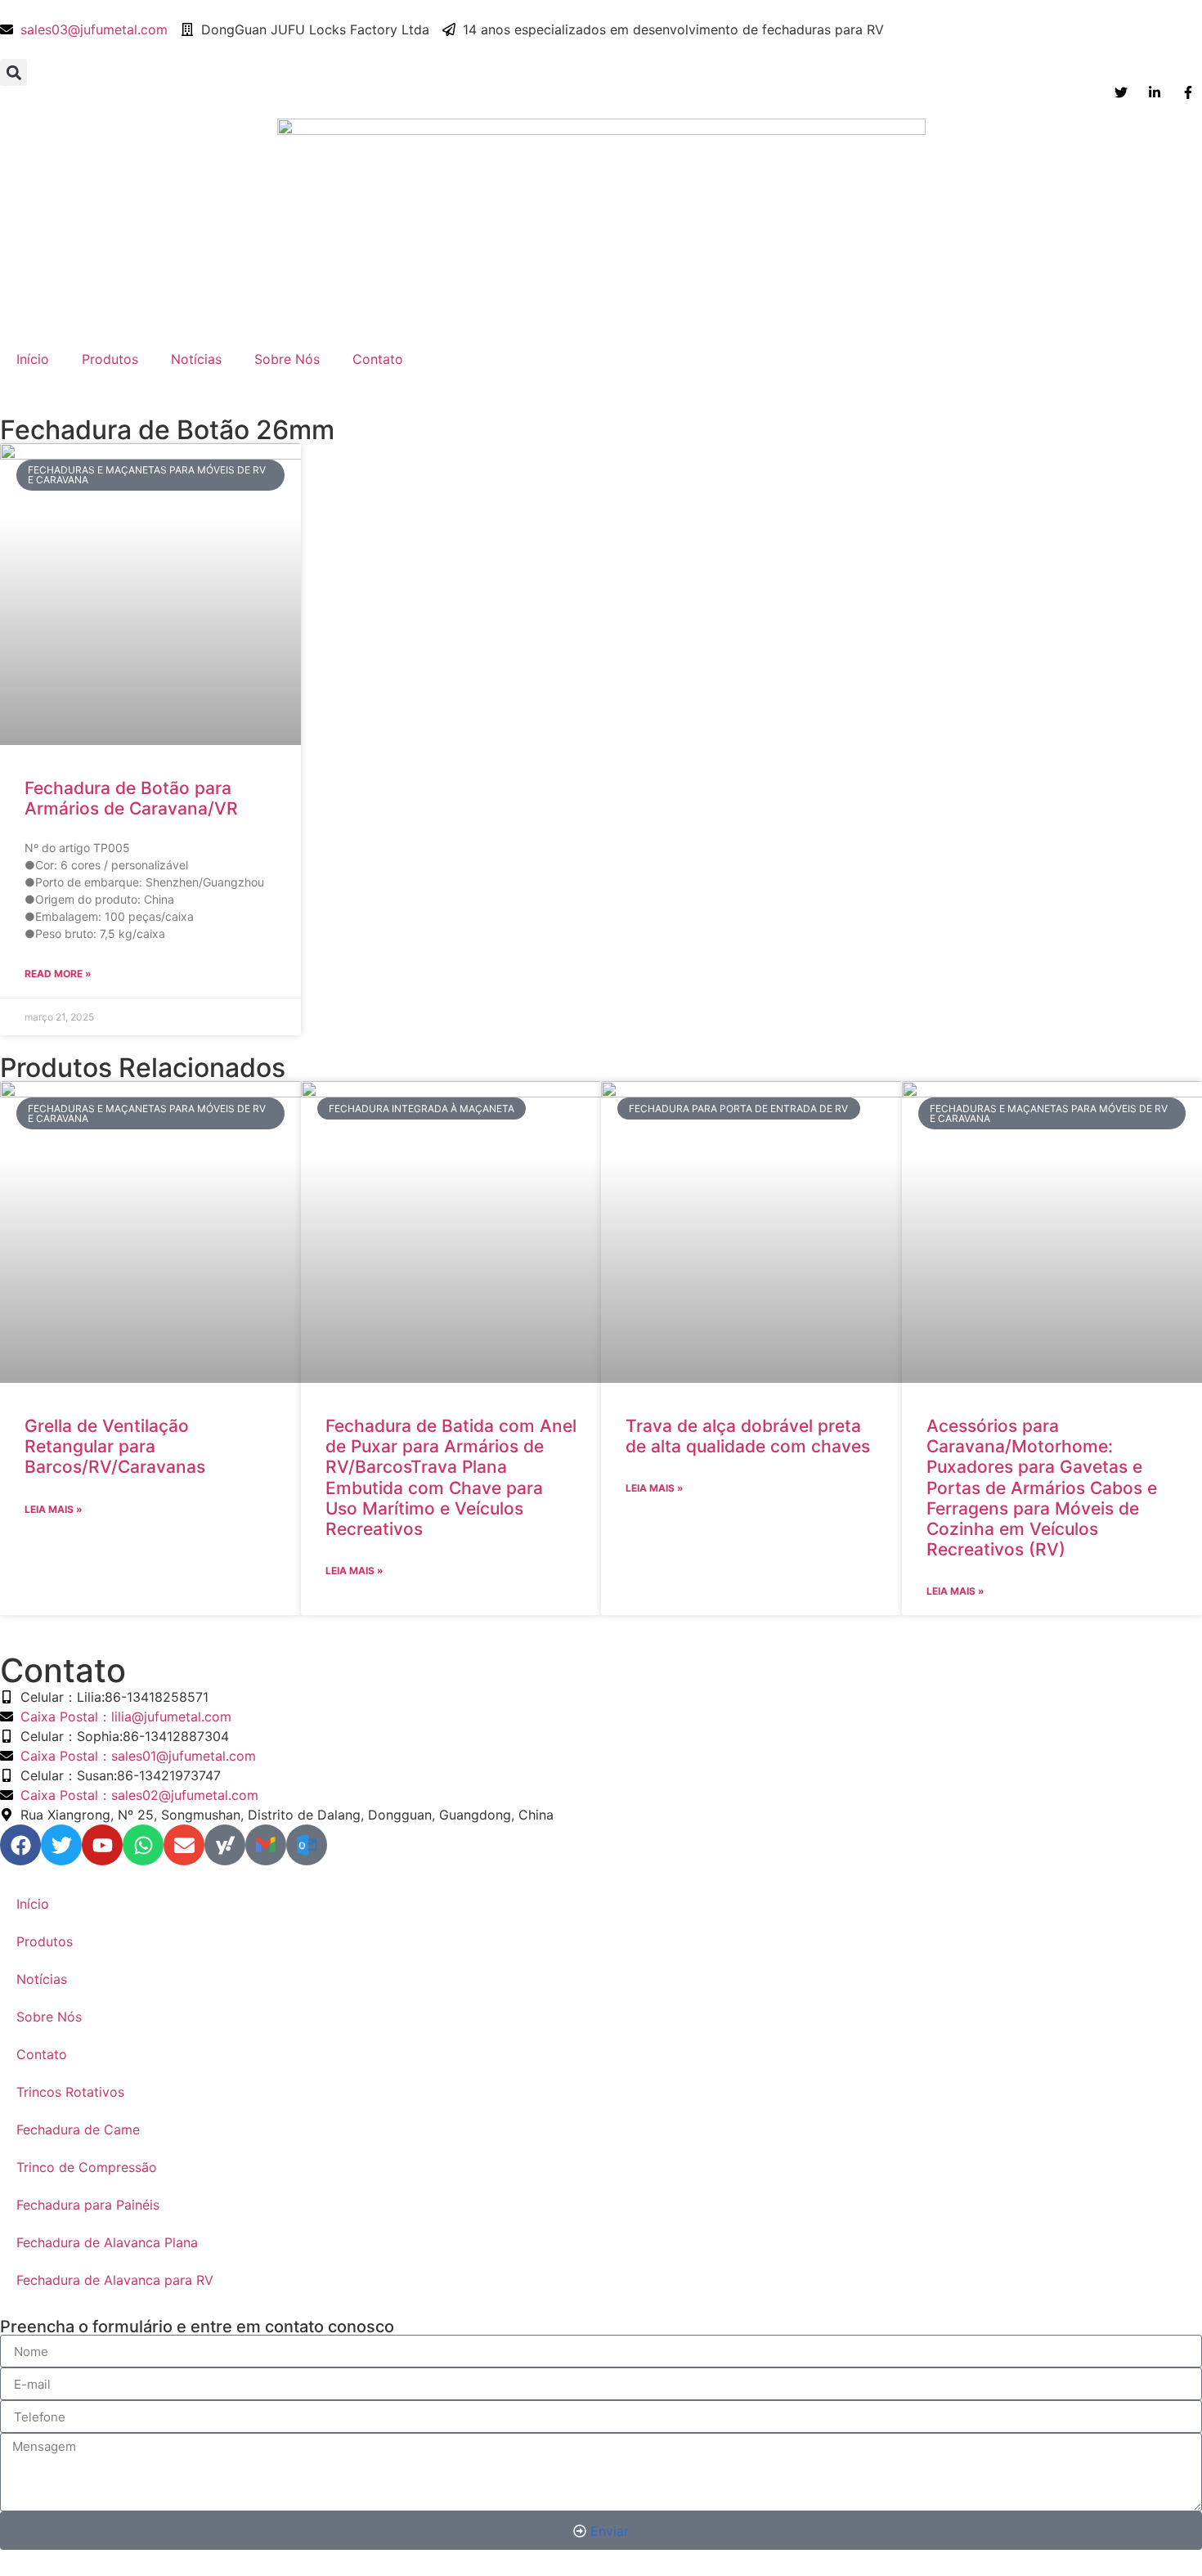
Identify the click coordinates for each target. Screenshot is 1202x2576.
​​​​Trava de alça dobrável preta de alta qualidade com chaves (748, 1436)
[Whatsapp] (143, 1845)
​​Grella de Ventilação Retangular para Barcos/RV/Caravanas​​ (115, 1446)
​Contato (378, 359)
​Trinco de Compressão (87, 2167)
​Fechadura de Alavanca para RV (115, 2280)
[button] (13, 72)
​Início (33, 359)
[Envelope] (184, 1845)
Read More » (58, 974)
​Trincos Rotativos (70, 2092)
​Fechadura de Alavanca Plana (107, 2242)
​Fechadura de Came (78, 2129)
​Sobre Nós (287, 359)
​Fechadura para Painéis (88, 2205)
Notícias (196, 359)
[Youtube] (102, 1845)
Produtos (110, 359)
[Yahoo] (225, 1845)
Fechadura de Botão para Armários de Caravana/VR (131, 798)
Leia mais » (54, 1509)
